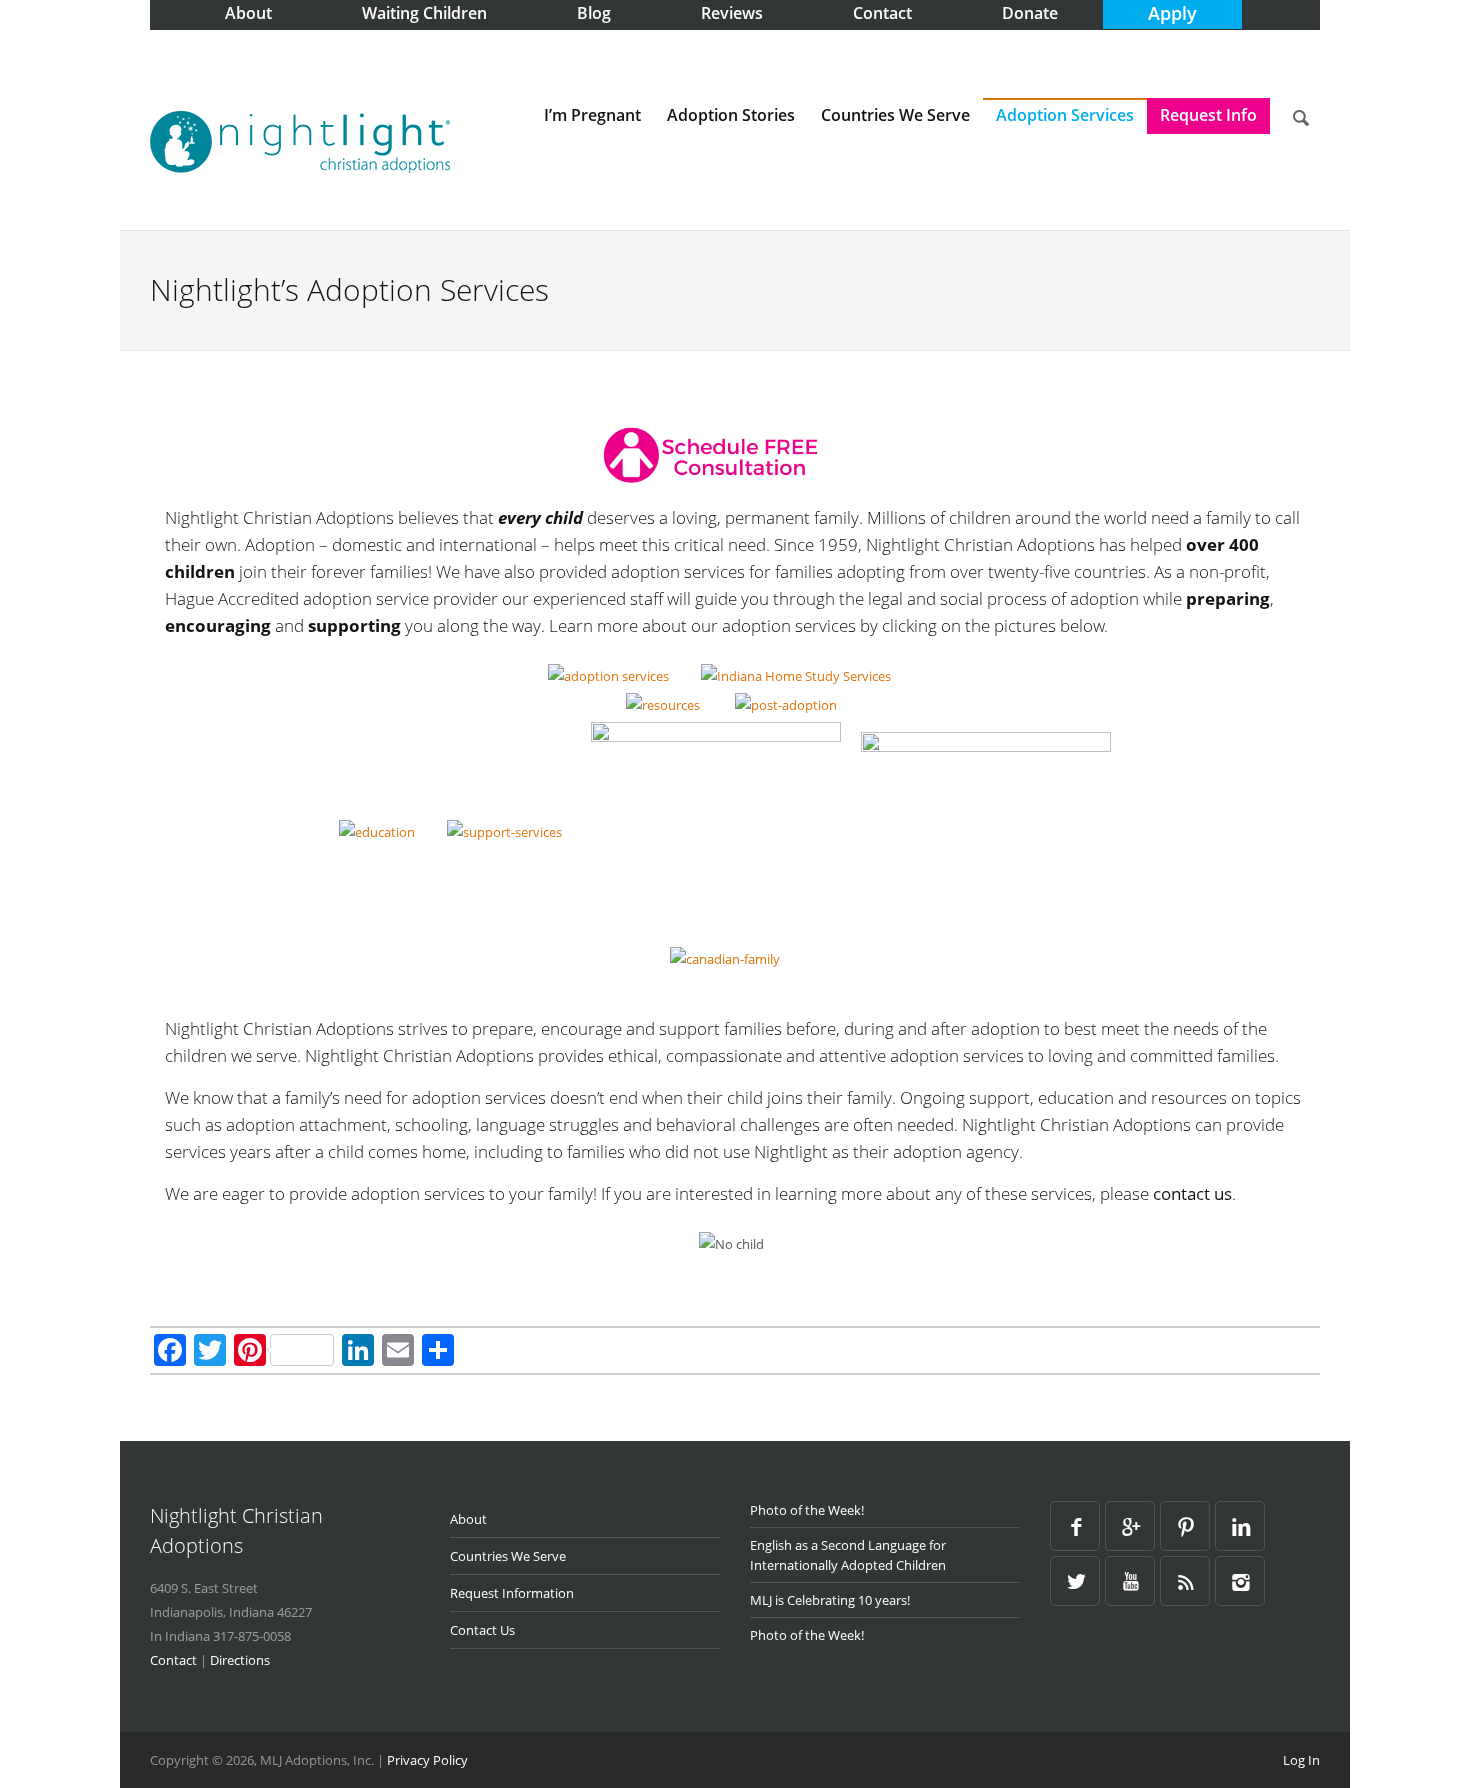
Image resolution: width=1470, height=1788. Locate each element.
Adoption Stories (731, 115)
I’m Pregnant (592, 115)
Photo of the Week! (807, 1510)
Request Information (512, 1593)
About (468, 1519)
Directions (240, 1660)
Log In (1301, 1760)
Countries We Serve (895, 115)
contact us (1192, 1193)
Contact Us (482, 1630)
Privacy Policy (427, 1760)
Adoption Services (1065, 115)
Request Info (1208, 115)
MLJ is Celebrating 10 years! (830, 1600)
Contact (173, 1660)
